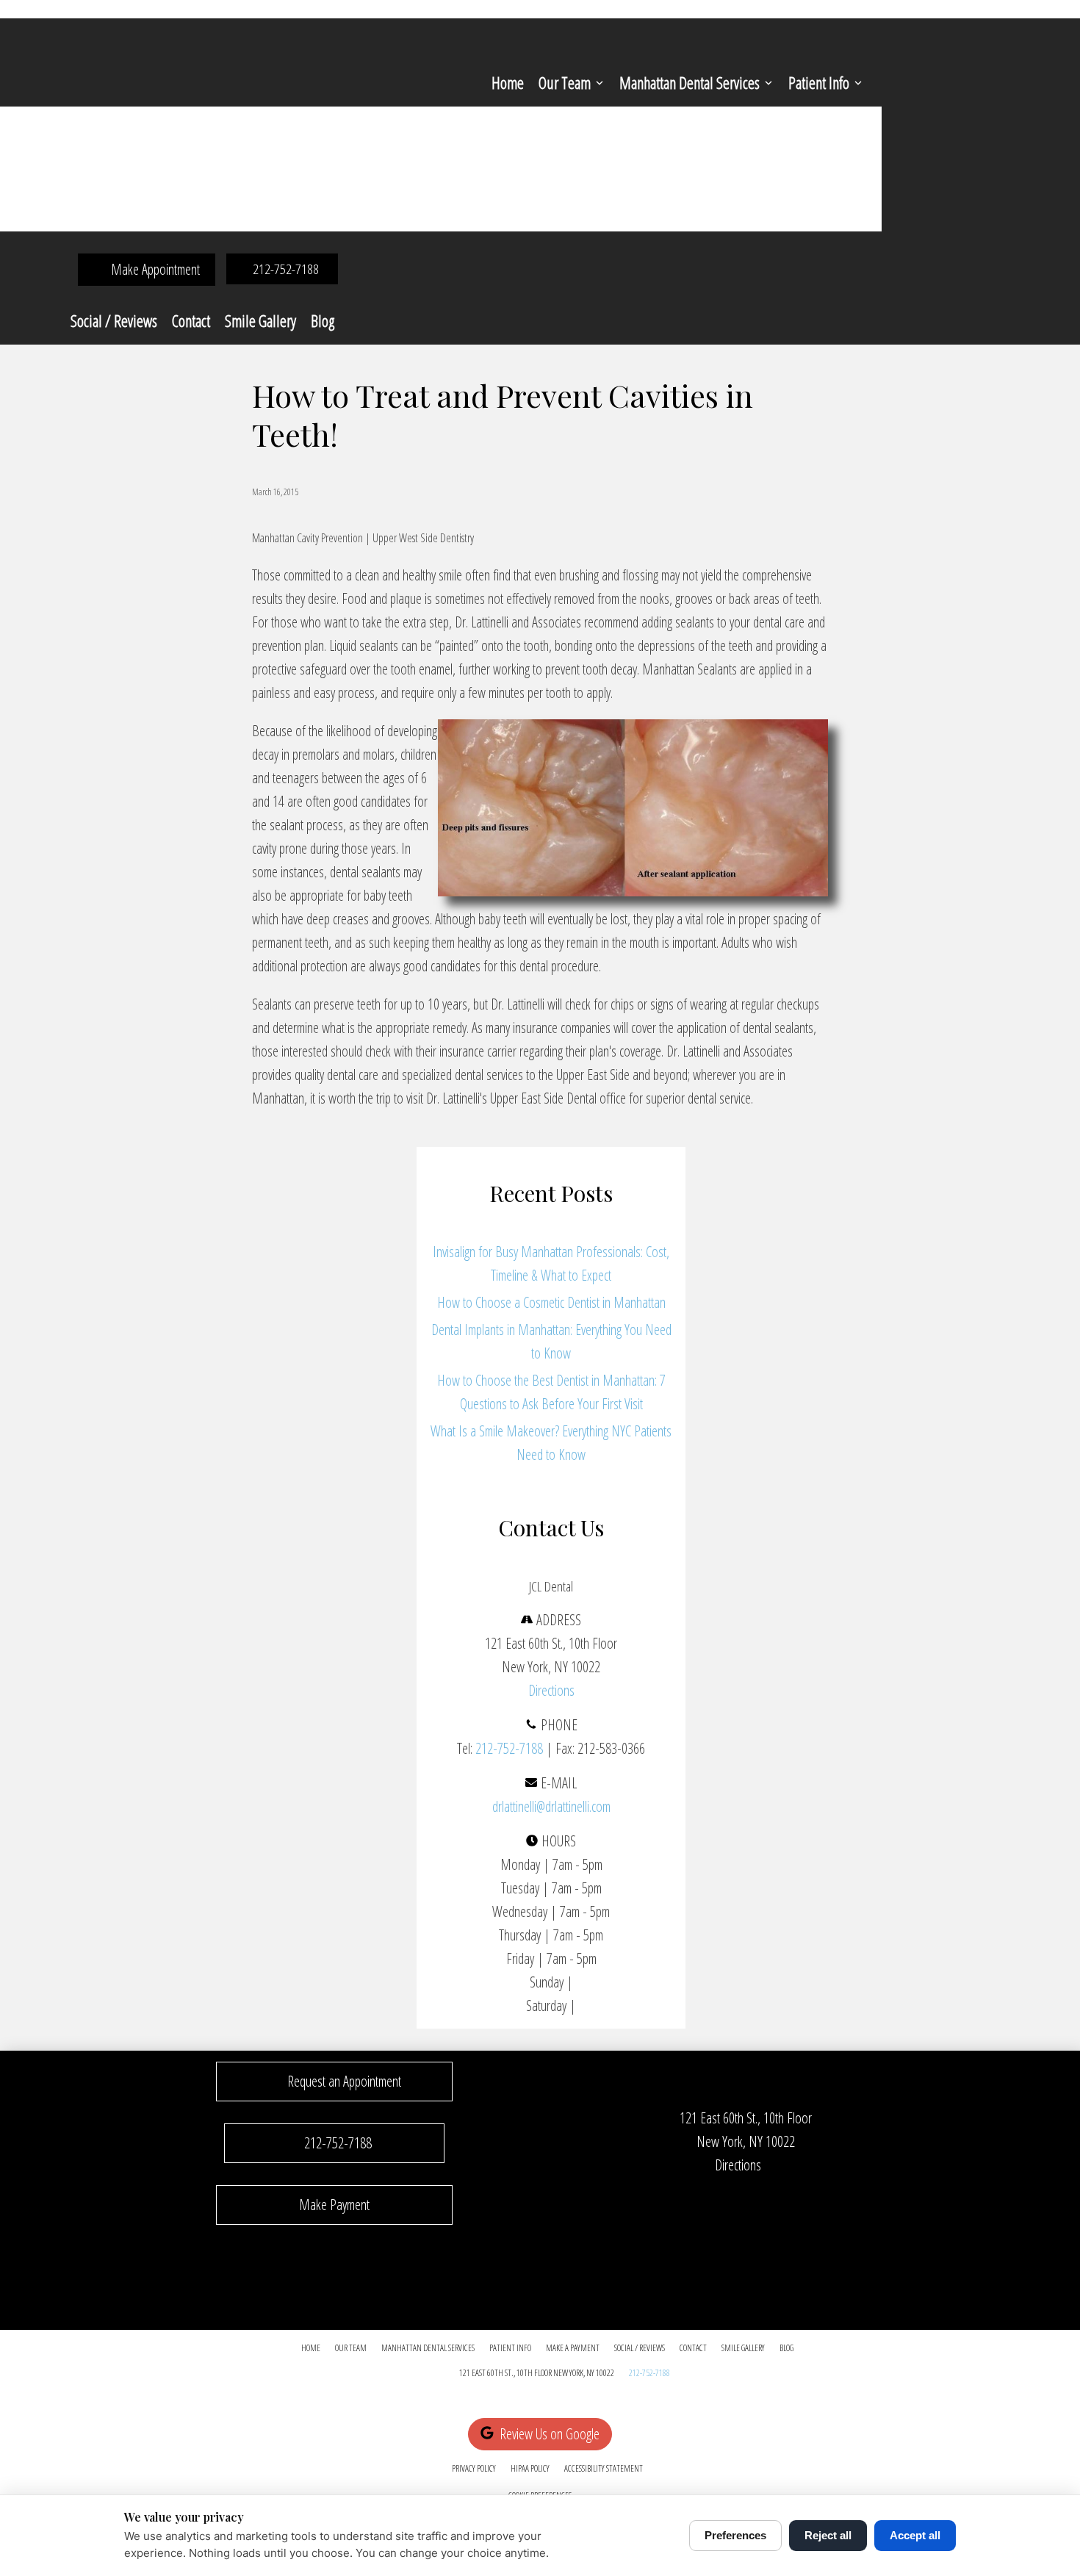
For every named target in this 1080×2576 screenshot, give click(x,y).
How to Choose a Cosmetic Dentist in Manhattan (551, 1302)
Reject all (828, 2535)
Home (508, 82)
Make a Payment (573, 2348)
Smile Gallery (260, 320)
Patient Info (819, 82)
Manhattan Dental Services (690, 82)
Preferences (735, 2535)
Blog (323, 320)
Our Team (565, 82)
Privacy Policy (474, 2468)
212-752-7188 (509, 1748)
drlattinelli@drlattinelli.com (551, 1806)
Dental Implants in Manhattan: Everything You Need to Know (551, 1341)
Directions (551, 1690)
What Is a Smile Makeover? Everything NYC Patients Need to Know (551, 1443)
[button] (334, 2082)
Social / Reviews (114, 320)
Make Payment (334, 2205)
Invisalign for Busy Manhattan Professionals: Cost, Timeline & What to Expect (551, 1263)
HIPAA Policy (530, 2468)
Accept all (915, 2535)
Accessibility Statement (604, 2468)
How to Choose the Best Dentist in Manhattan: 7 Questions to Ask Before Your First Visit (551, 1392)
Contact (191, 320)
